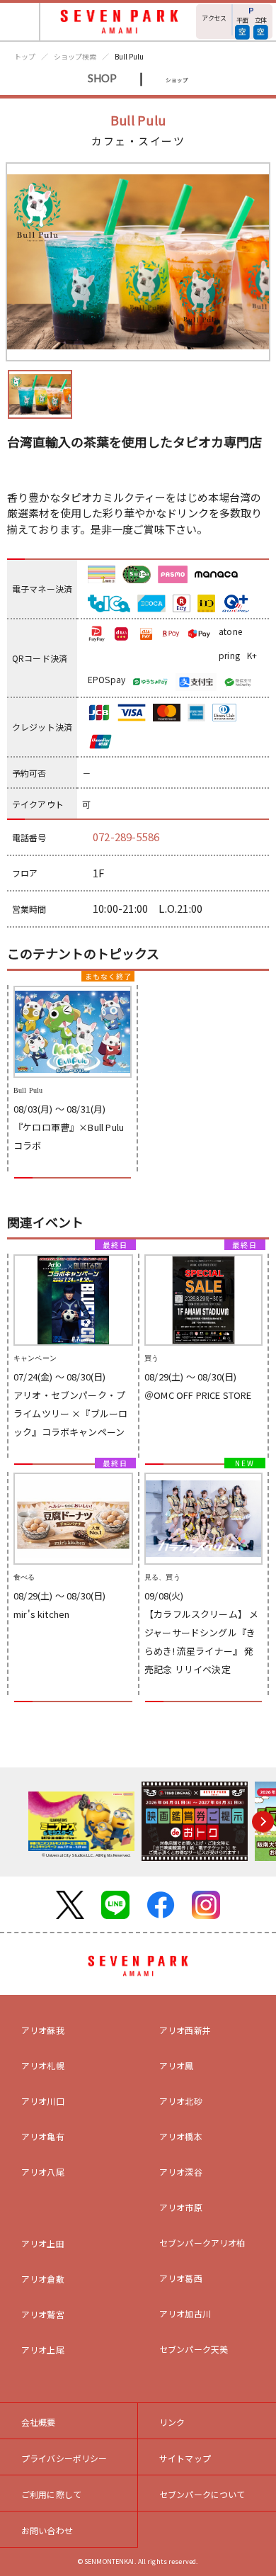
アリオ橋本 (181, 2136)
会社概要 (39, 2422)
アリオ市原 (181, 2207)
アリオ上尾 (43, 2350)
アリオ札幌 (43, 2065)
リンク (172, 2422)
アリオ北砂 (181, 2101)
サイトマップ (185, 2458)
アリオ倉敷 (43, 2279)
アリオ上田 (43, 2243)
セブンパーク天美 (194, 2349)
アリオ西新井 (185, 2030)
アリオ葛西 (181, 2278)
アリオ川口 (43, 2101)
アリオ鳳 (177, 2065)
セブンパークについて (202, 2494)
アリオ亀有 (43, 2136)
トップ (25, 56)
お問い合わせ (47, 2530)
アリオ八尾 (43, 2172)
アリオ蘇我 (43, 2030)
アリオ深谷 (181, 2172)
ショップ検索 (75, 56)
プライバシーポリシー (64, 2458)
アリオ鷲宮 (43, 2314)
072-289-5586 (126, 837)
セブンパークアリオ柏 (202, 2243)
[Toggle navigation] (20, 22)
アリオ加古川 (185, 2313)
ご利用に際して (51, 2494)
